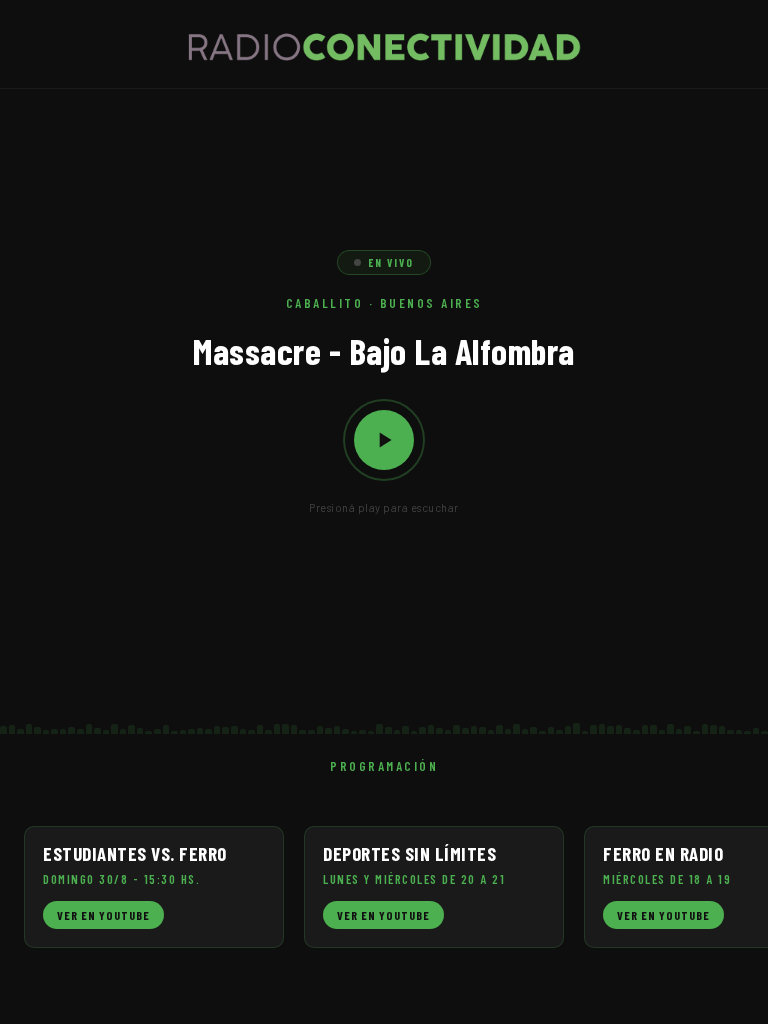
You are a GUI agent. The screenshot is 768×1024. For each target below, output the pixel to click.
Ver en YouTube (103, 915)
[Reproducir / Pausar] (384, 440)
